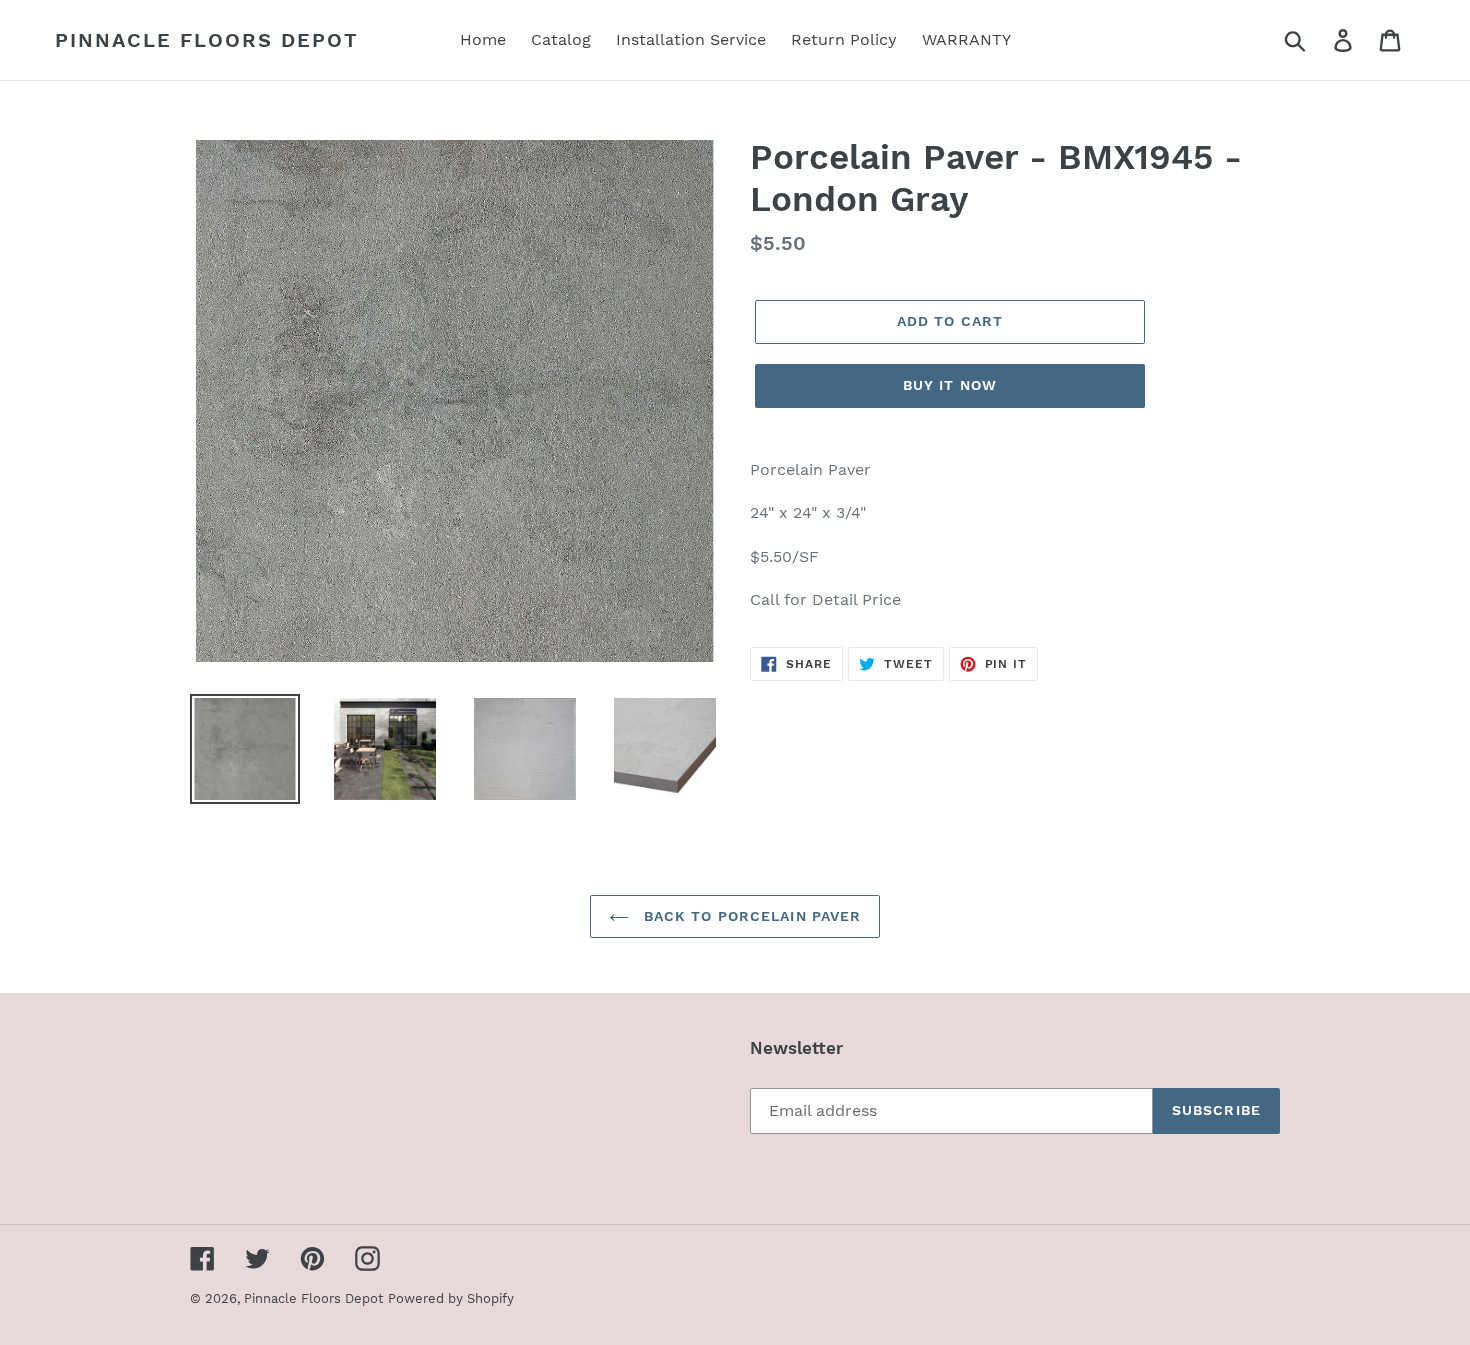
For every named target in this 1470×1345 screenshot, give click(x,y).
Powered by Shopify (451, 1298)
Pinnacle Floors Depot (207, 40)
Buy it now (950, 385)
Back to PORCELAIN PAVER (750, 916)
